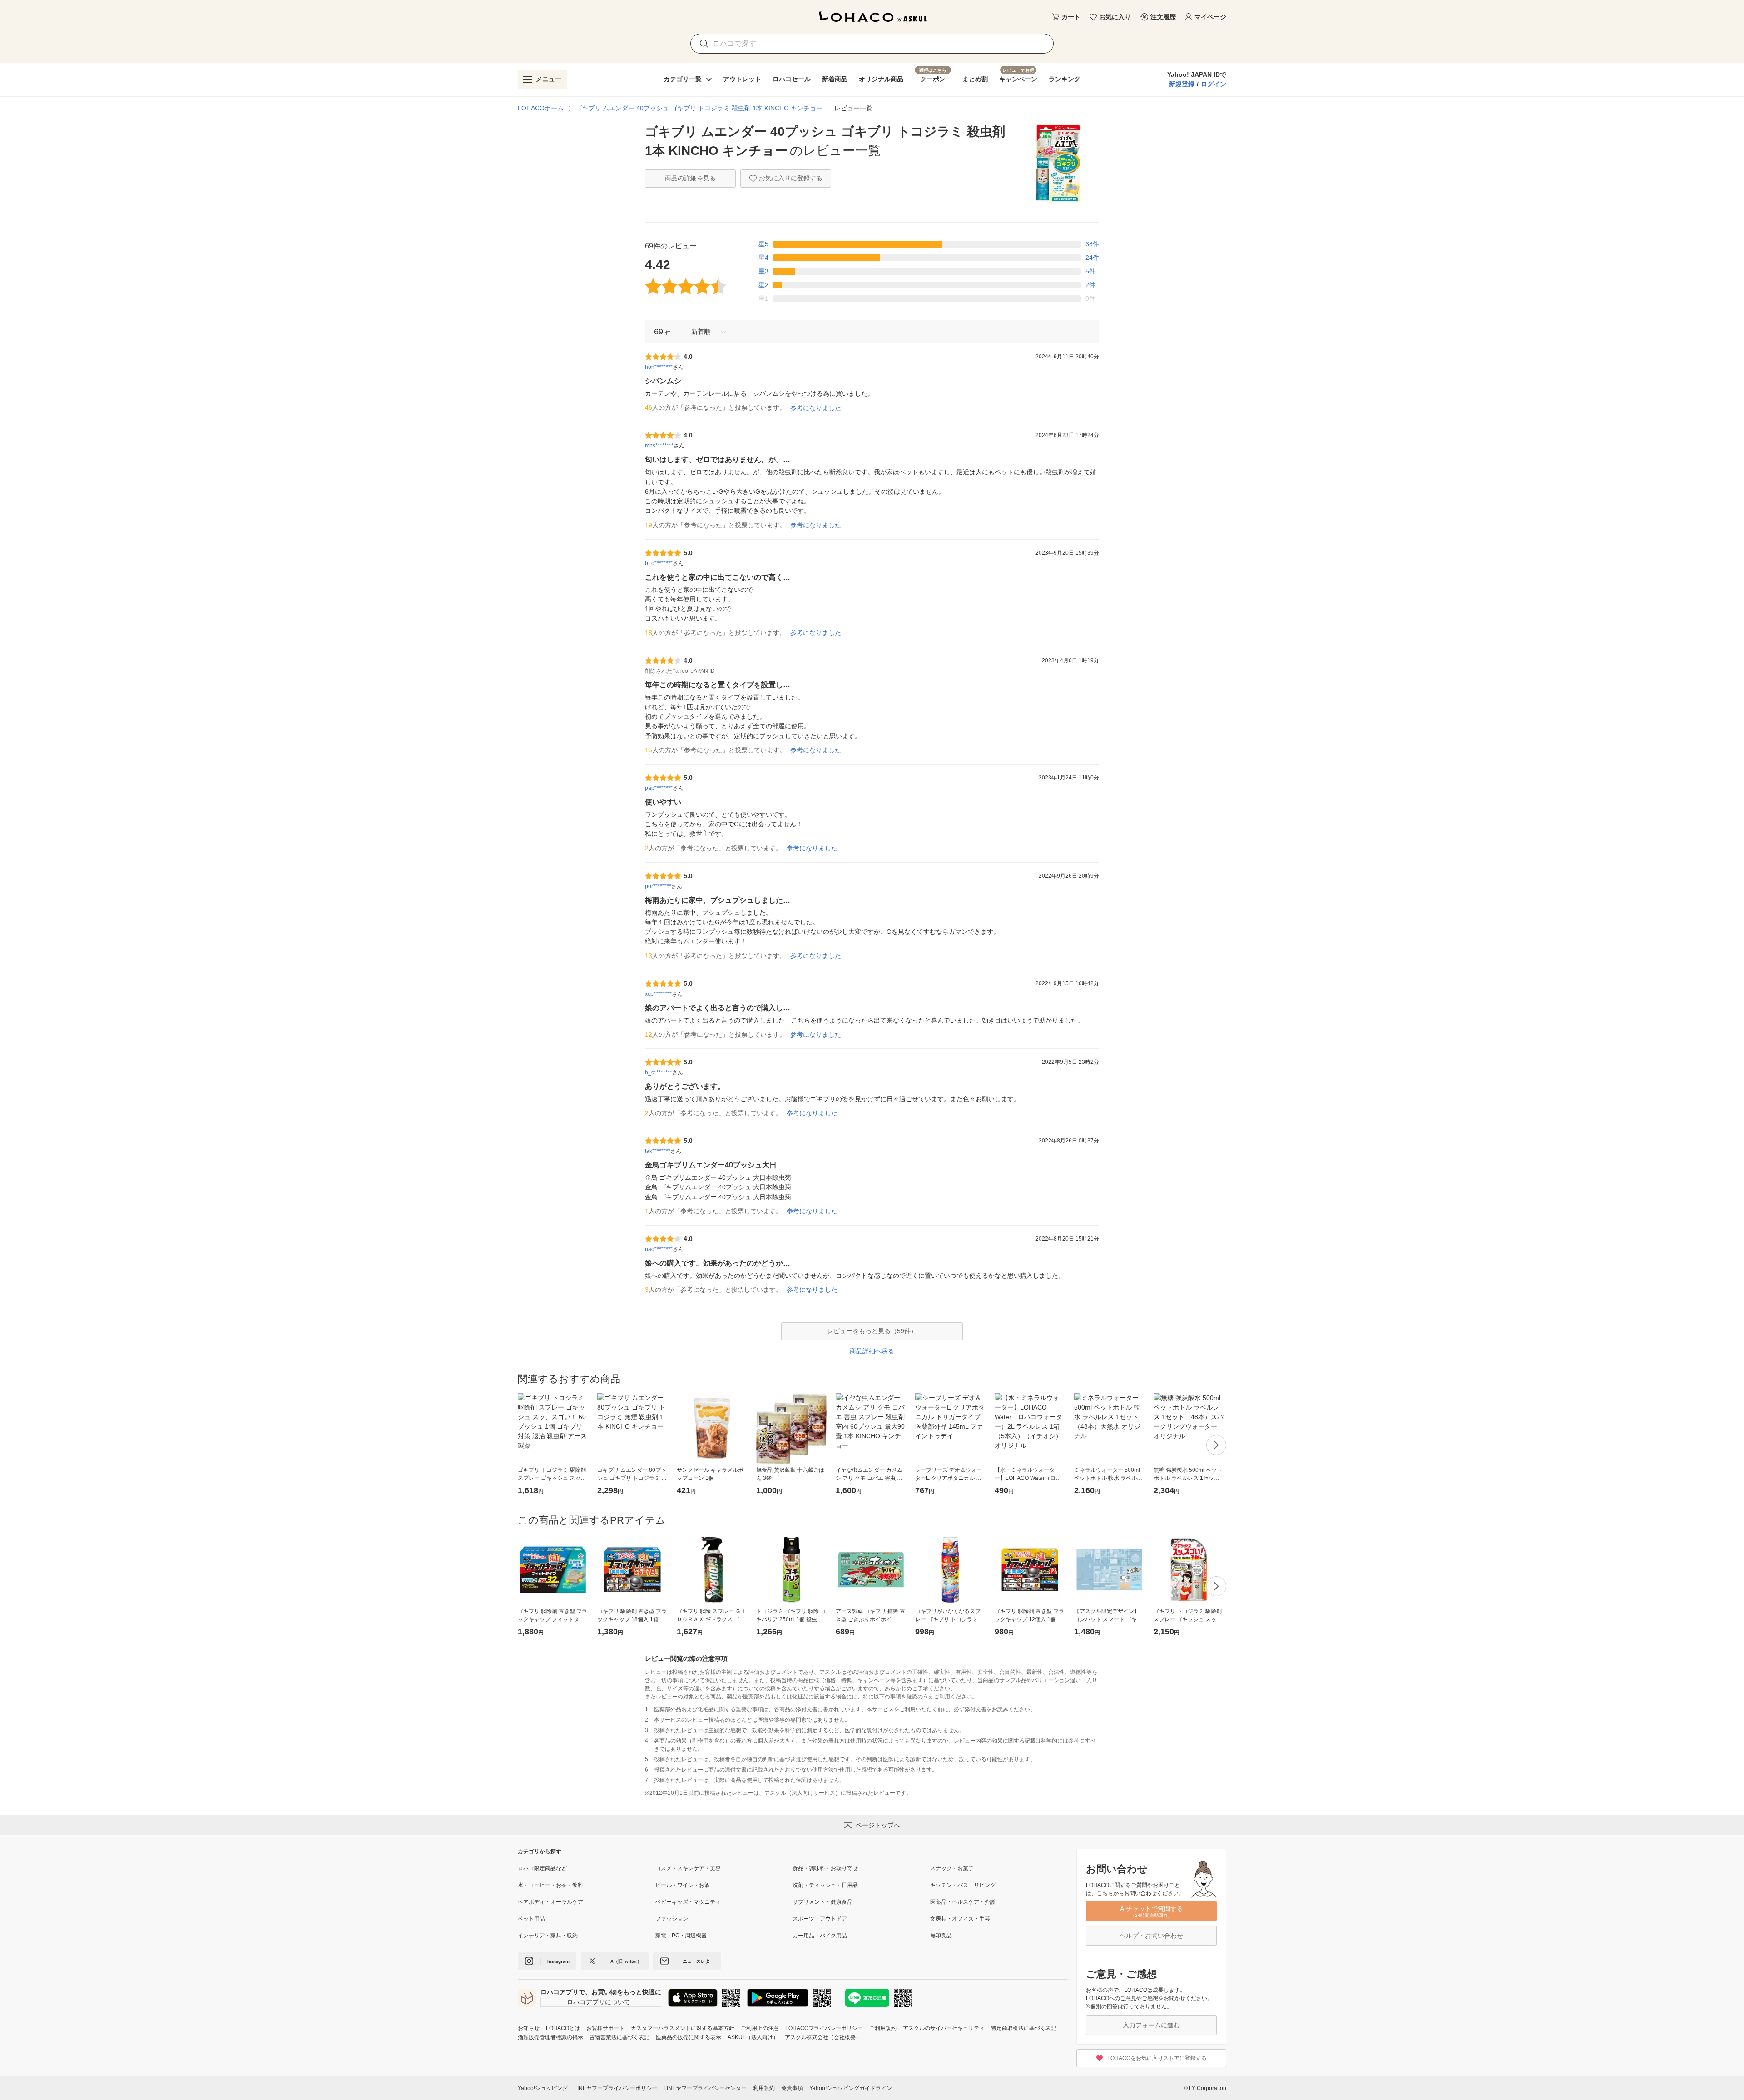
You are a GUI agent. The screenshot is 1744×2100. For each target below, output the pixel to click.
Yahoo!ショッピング (543, 2088)
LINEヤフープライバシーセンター (705, 2088)
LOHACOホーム (541, 108)
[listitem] (587, 1868)
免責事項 (792, 2088)
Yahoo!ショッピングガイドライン (851, 2088)
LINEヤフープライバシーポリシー (616, 2088)
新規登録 (1182, 84)
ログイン (1214, 84)
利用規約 (764, 2088)
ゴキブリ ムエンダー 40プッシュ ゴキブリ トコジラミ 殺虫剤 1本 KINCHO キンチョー (699, 108)
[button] (705, 332)
